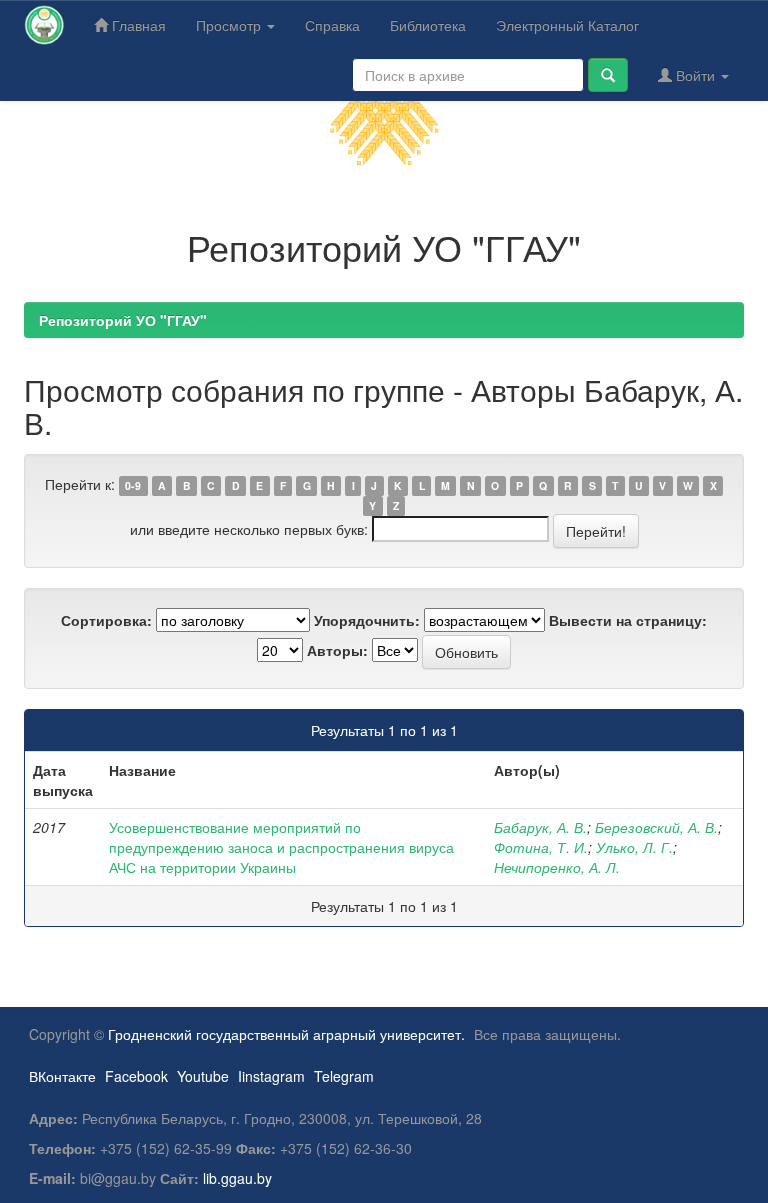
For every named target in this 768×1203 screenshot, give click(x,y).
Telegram (344, 1076)
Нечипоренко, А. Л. (557, 867)
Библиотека (428, 25)
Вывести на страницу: (628, 620)
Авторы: (337, 650)
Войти (695, 75)
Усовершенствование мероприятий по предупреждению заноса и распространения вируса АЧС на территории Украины (281, 847)
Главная (137, 25)
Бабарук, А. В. (540, 827)
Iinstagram (271, 1076)
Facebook (136, 1076)
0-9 (133, 485)
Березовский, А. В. (656, 827)
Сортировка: (106, 620)
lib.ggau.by (237, 1178)
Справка (332, 25)
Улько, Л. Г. (634, 847)
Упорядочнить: (367, 620)
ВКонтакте (62, 1076)
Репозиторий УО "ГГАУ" (123, 320)
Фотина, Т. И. (541, 847)
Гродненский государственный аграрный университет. (286, 1034)
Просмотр (230, 25)
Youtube (203, 1076)
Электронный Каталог (567, 25)
